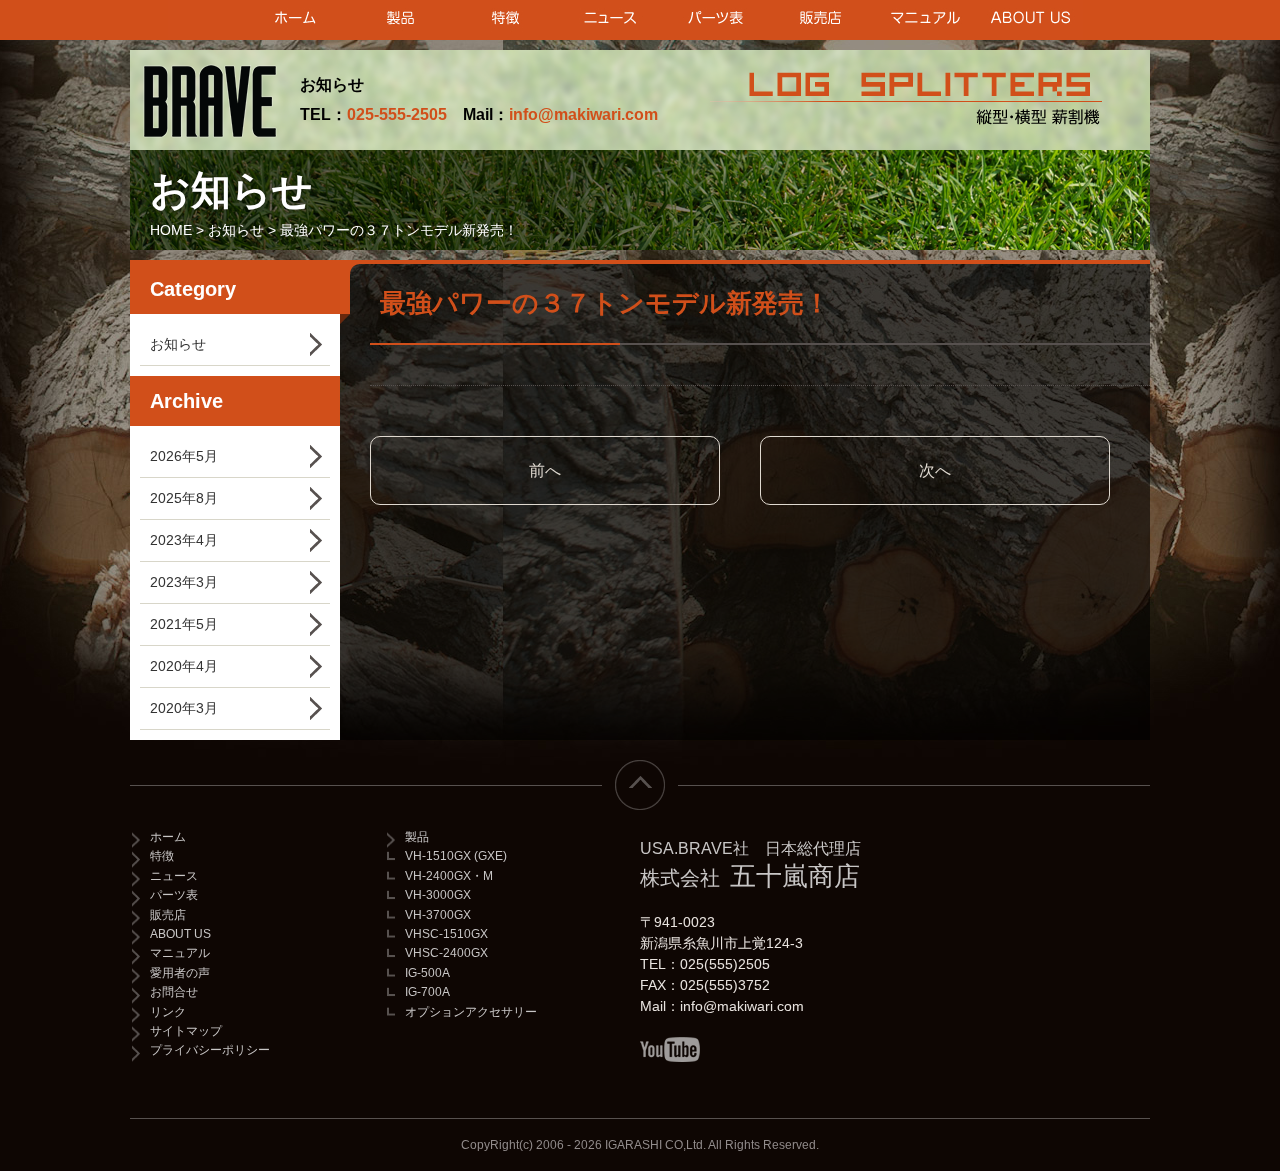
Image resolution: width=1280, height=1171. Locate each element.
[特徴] (505, 20)
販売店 (168, 915)
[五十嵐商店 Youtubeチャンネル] (670, 1049)
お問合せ (174, 992)
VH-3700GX (438, 915)
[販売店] (820, 20)
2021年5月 (184, 624)
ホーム (168, 837)
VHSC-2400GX (446, 953)
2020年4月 (184, 666)
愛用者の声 (180, 973)
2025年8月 (184, 498)
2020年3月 (184, 708)
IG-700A (427, 992)
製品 (417, 837)
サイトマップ (186, 1031)
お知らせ (236, 230)
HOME (171, 230)
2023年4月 (184, 540)
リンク (168, 1012)
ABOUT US (180, 934)
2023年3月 (184, 582)
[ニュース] (610, 20)
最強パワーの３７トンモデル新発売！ (605, 303)
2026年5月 (184, 456)
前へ (545, 470)
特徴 (162, 856)
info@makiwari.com (583, 114)
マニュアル (180, 953)
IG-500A (427, 973)
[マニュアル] (925, 20)
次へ (935, 470)
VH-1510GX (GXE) (456, 856)
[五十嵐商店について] (1030, 20)
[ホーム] (295, 20)
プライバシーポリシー (210, 1050)
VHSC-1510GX (446, 934)
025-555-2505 (397, 114)
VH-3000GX (438, 895)
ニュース (174, 876)
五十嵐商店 (750, 865)
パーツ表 (174, 895)
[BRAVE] (215, 100)
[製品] (400, 20)
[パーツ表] (715, 20)
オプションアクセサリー (471, 1012)
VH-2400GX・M (449, 876)
